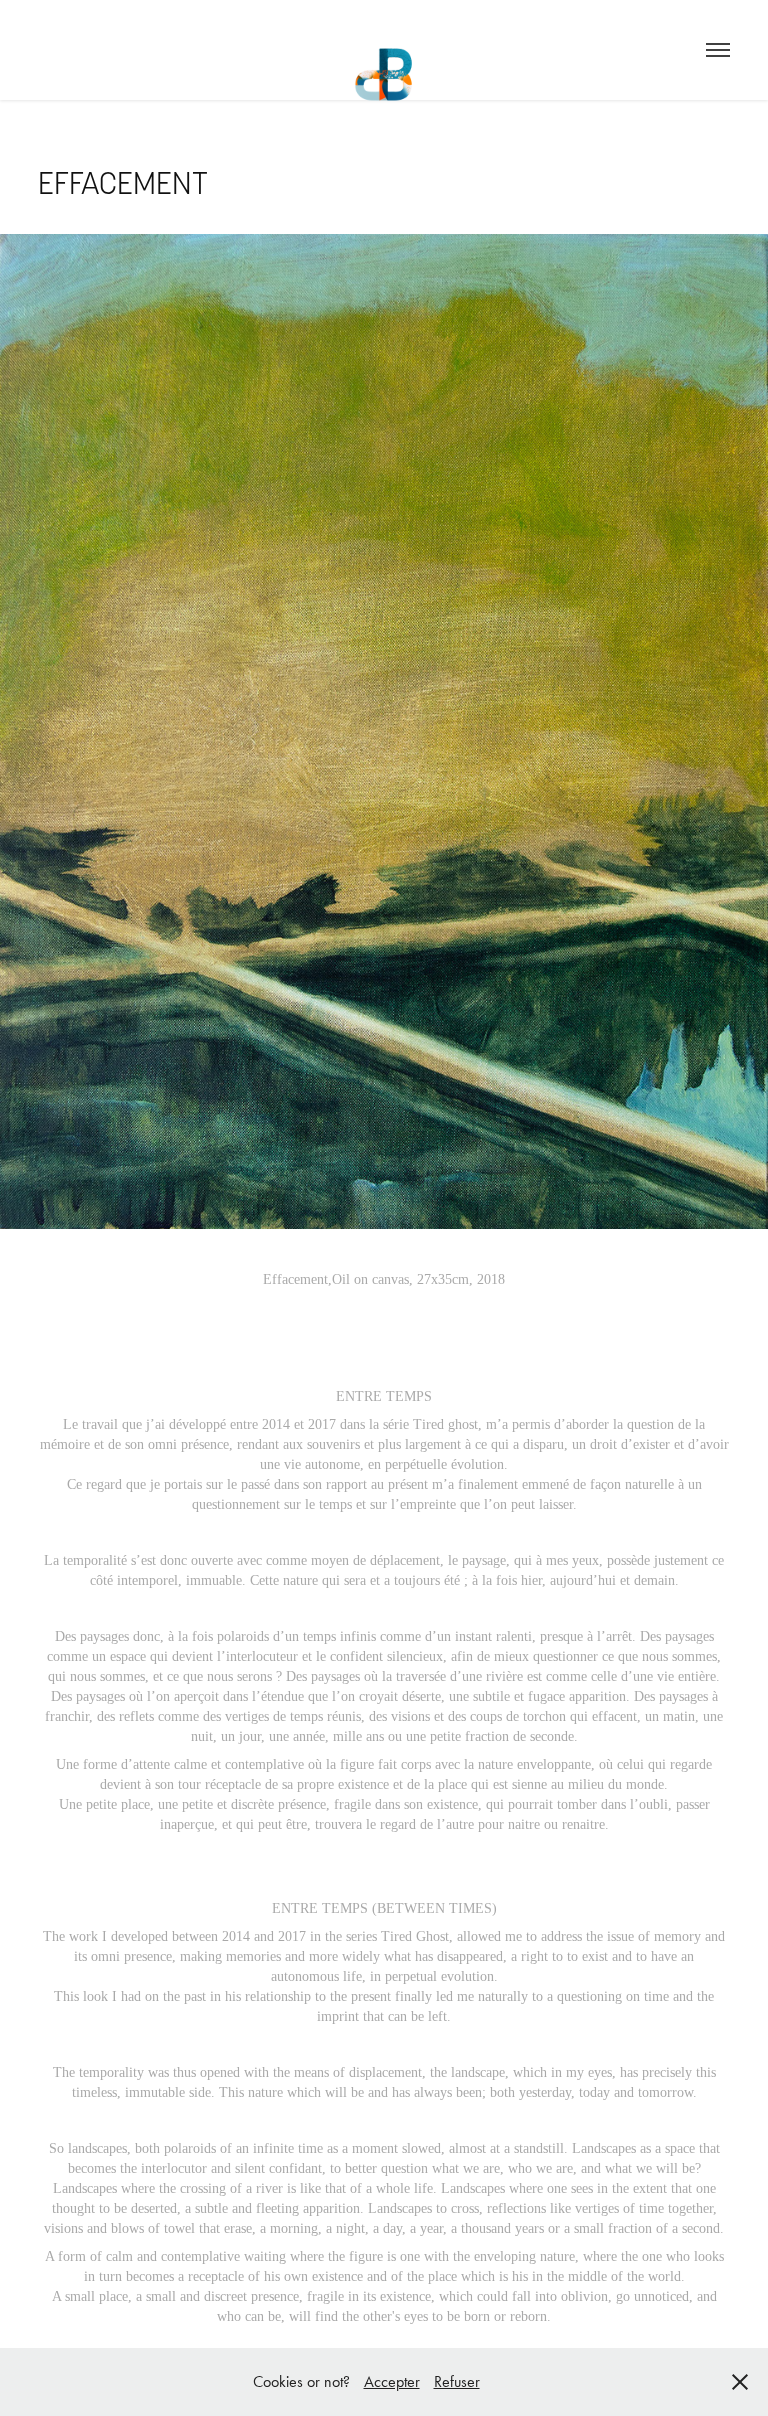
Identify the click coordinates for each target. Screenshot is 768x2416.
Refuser (457, 2381)
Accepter (392, 2381)
